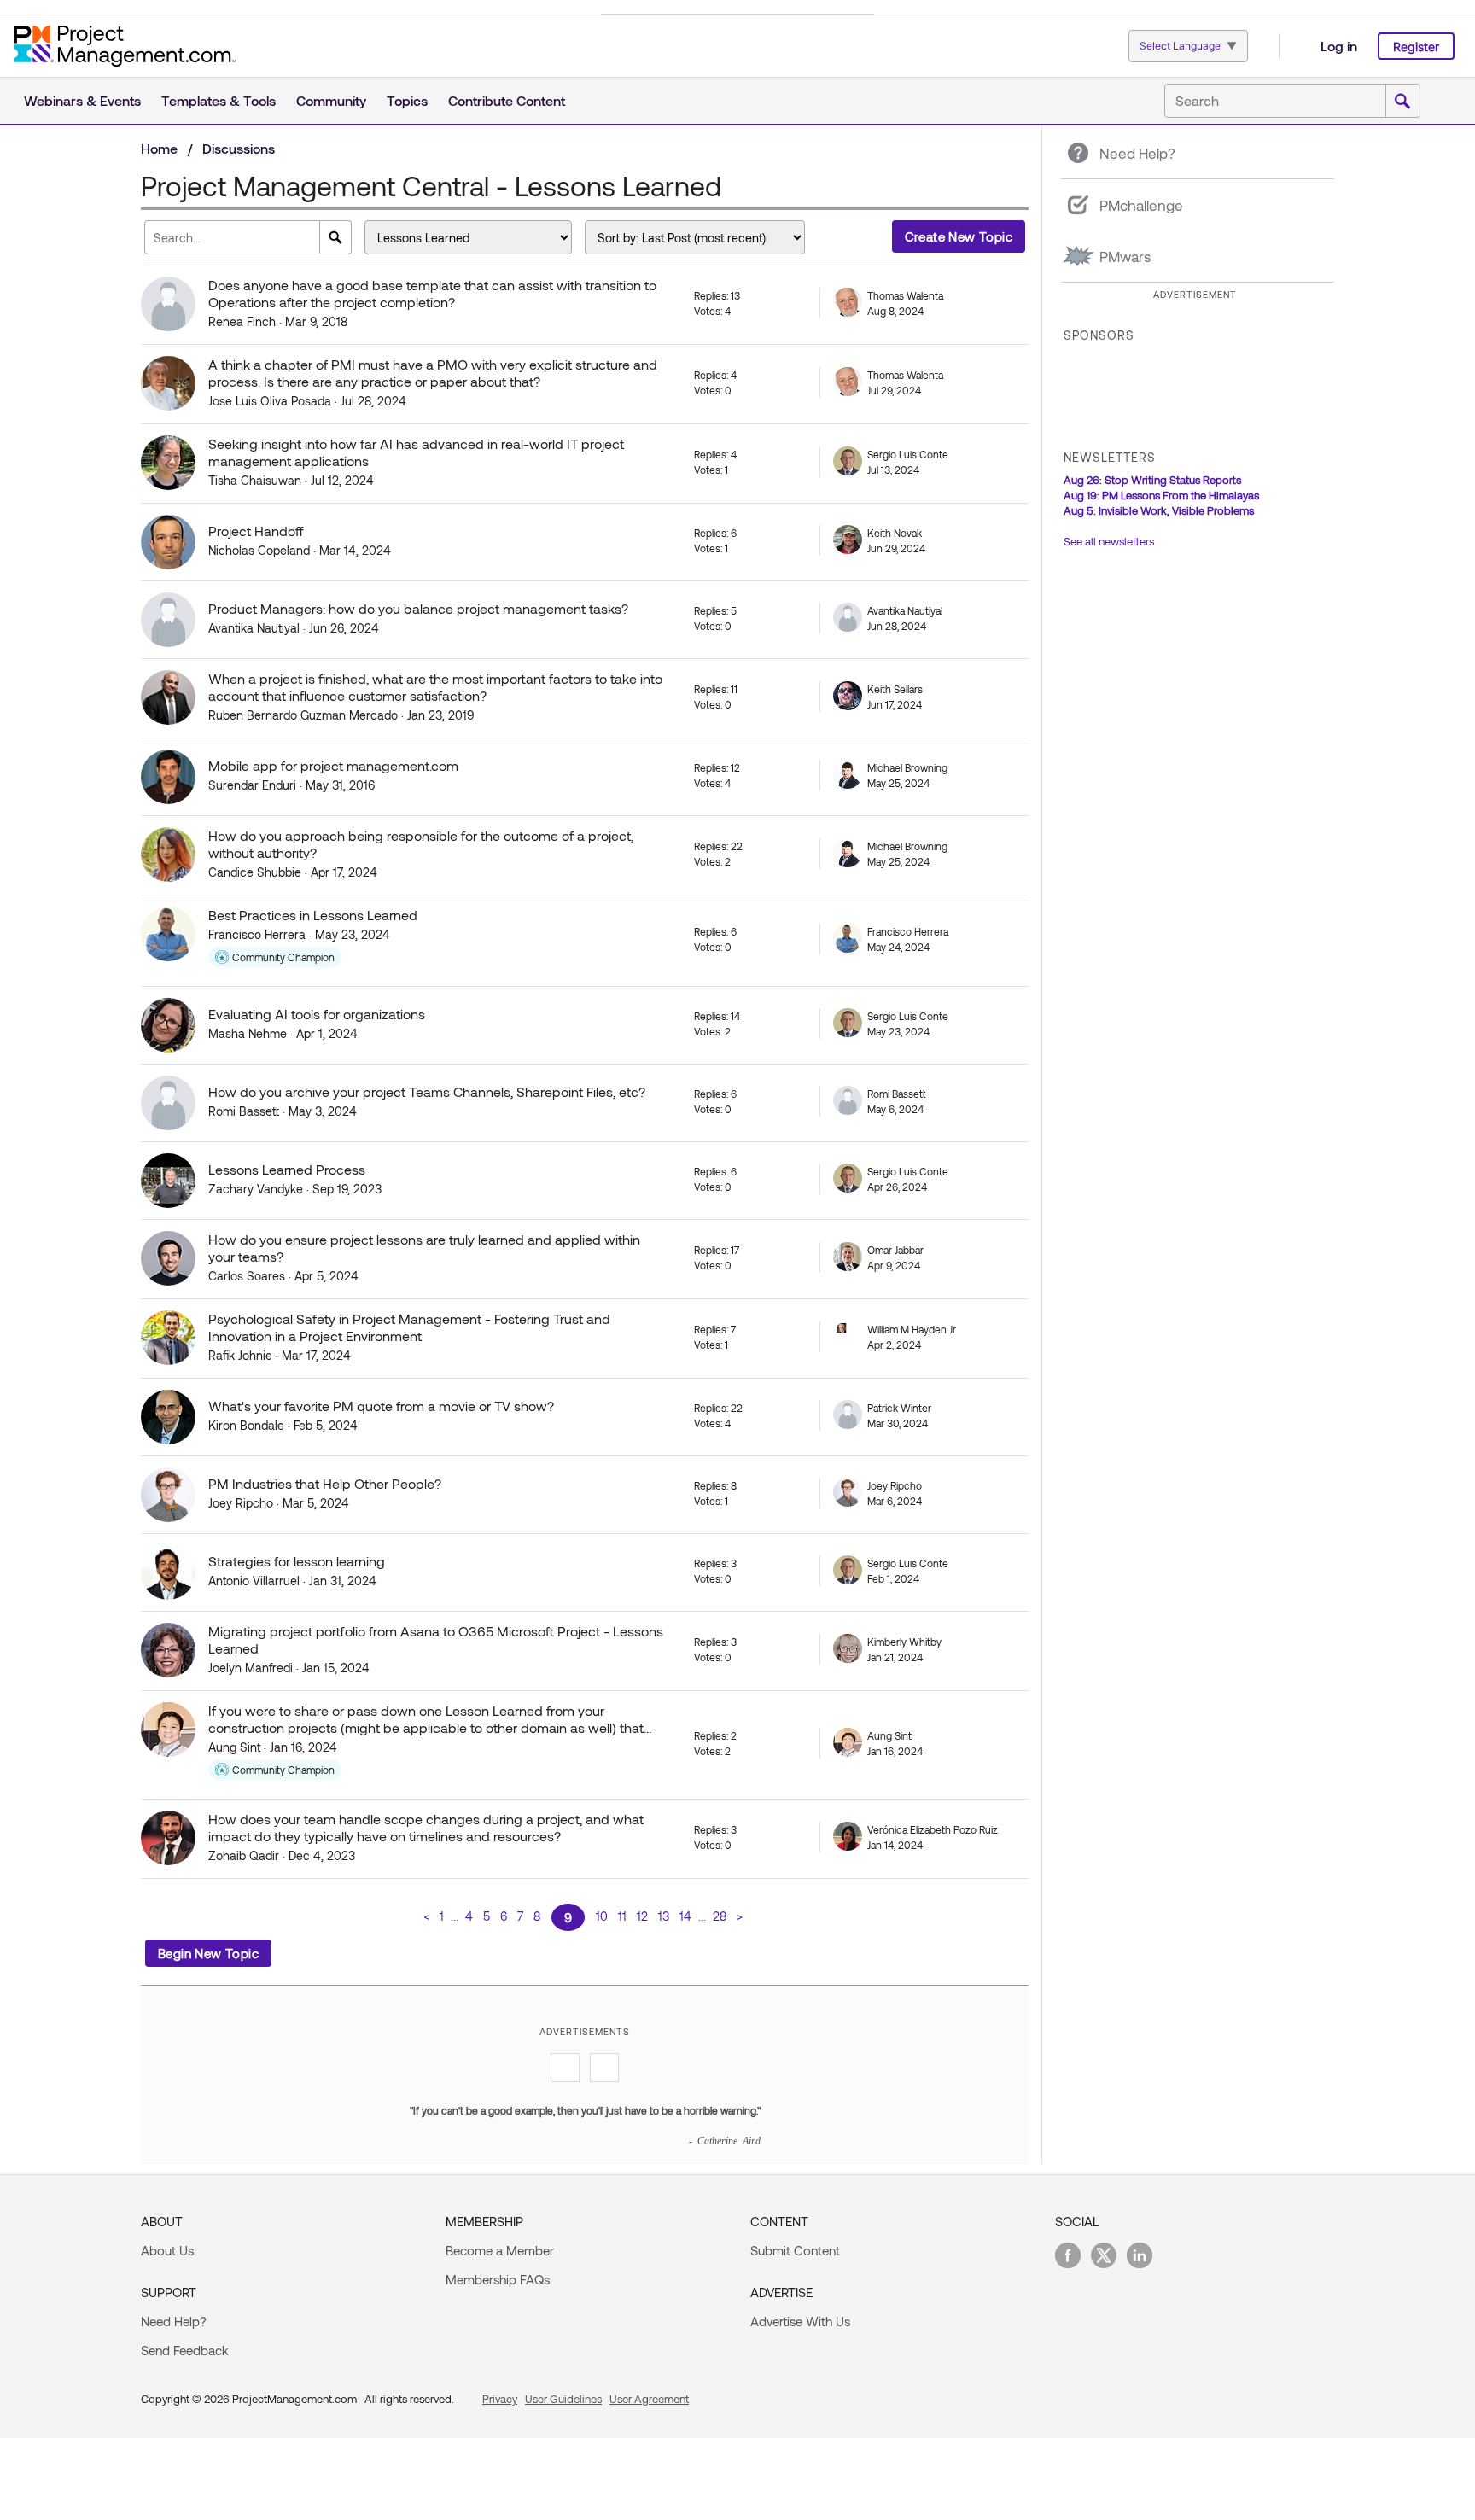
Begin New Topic (208, 1953)
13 (664, 1916)
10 (602, 1916)
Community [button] (331, 100)
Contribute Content (507, 100)
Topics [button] (407, 100)
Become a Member (500, 2250)
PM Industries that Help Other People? (325, 1483)
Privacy (500, 2399)
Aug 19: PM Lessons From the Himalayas (1161, 495)
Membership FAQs (498, 2279)
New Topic (959, 236)
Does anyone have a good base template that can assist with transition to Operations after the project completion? (432, 293)
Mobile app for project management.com (333, 765)
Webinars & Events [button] (82, 100)
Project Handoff (256, 531)
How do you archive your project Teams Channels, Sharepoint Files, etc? (427, 1091)
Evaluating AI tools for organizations (317, 1014)
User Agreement (649, 2399)
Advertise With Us (800, 2321)
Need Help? (174, 2321)
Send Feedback (185, 2350)
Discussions (239, 148)
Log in (1339, 46)
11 (622, 1916)
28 (720, 1916)
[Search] (336, 237)
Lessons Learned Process (287, 1169)
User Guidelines (563, 2399)
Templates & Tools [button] (219, 100)
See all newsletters (1109, 541)
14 (685, 1916)
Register (1416, 47)
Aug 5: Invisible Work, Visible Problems (1159, 510)
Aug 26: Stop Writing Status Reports (1152, 480)
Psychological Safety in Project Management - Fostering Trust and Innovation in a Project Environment (409, 1327)
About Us (167, 2250)
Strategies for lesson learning (297, 1561)
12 (642, 1916)
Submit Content (795, 2250)
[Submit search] (1402, 102)
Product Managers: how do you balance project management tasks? (418, 608)
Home (159, 148)
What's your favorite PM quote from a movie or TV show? (381, 1406)
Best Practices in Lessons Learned (313, 915)
